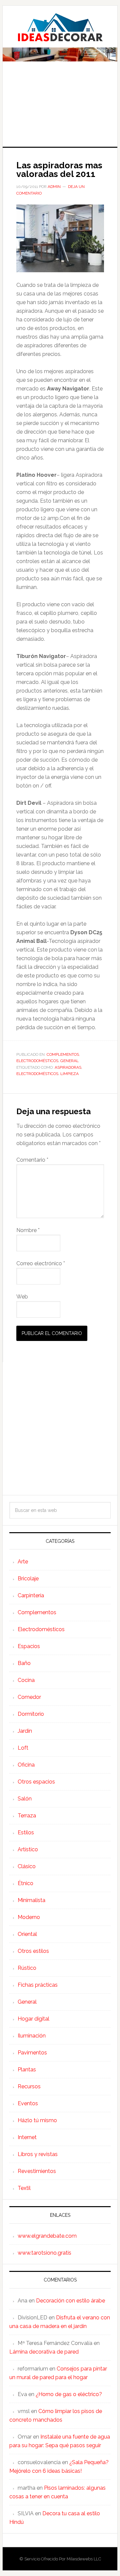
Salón (25, 1799)
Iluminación (32, 2036)
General (69, 1061)
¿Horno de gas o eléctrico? (69, 2394)
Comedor (29, 1697)
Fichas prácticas (38, 1985)
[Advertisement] (60, 109)
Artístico (28, 1849)
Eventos (28, 2103)
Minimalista (31, 1900)
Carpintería (31, 1595)
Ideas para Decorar (60, 27)
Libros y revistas (38, 2154)
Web (22, 1297)
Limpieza (69, 1074)
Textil (24, 2188)
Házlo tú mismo (37, 2120)
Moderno (29, 1917)
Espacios (29, 1646)
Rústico (27, 1968)
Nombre (28, 1230)
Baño (24, 1663)
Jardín (25, 1731)
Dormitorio (31, 1714)
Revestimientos (37, 2171)
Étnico (25, 1883)
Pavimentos (32, 2053)
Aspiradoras (68, 1067)
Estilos (26, 1832)
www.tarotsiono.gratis (44, 2253)
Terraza (27, 1816)
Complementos (63, 1054)
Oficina (26, 1765)
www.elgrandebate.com (47, 2236)
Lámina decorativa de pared (44, 2352)
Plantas (27, 2070)
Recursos (29, 2086)
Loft (23, 1748)
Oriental (27, 1934)
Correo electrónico (41, 1263)
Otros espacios (36, 1782)
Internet (27, 2137)
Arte (23, 1562)
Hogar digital (33, 2019)
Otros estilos (33, 1951)
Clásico (27, 1866)
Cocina (26, 1680)
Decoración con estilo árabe (70, 2301)
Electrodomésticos (37, 1061)
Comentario (32, 1160)
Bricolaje (28, 1579)
